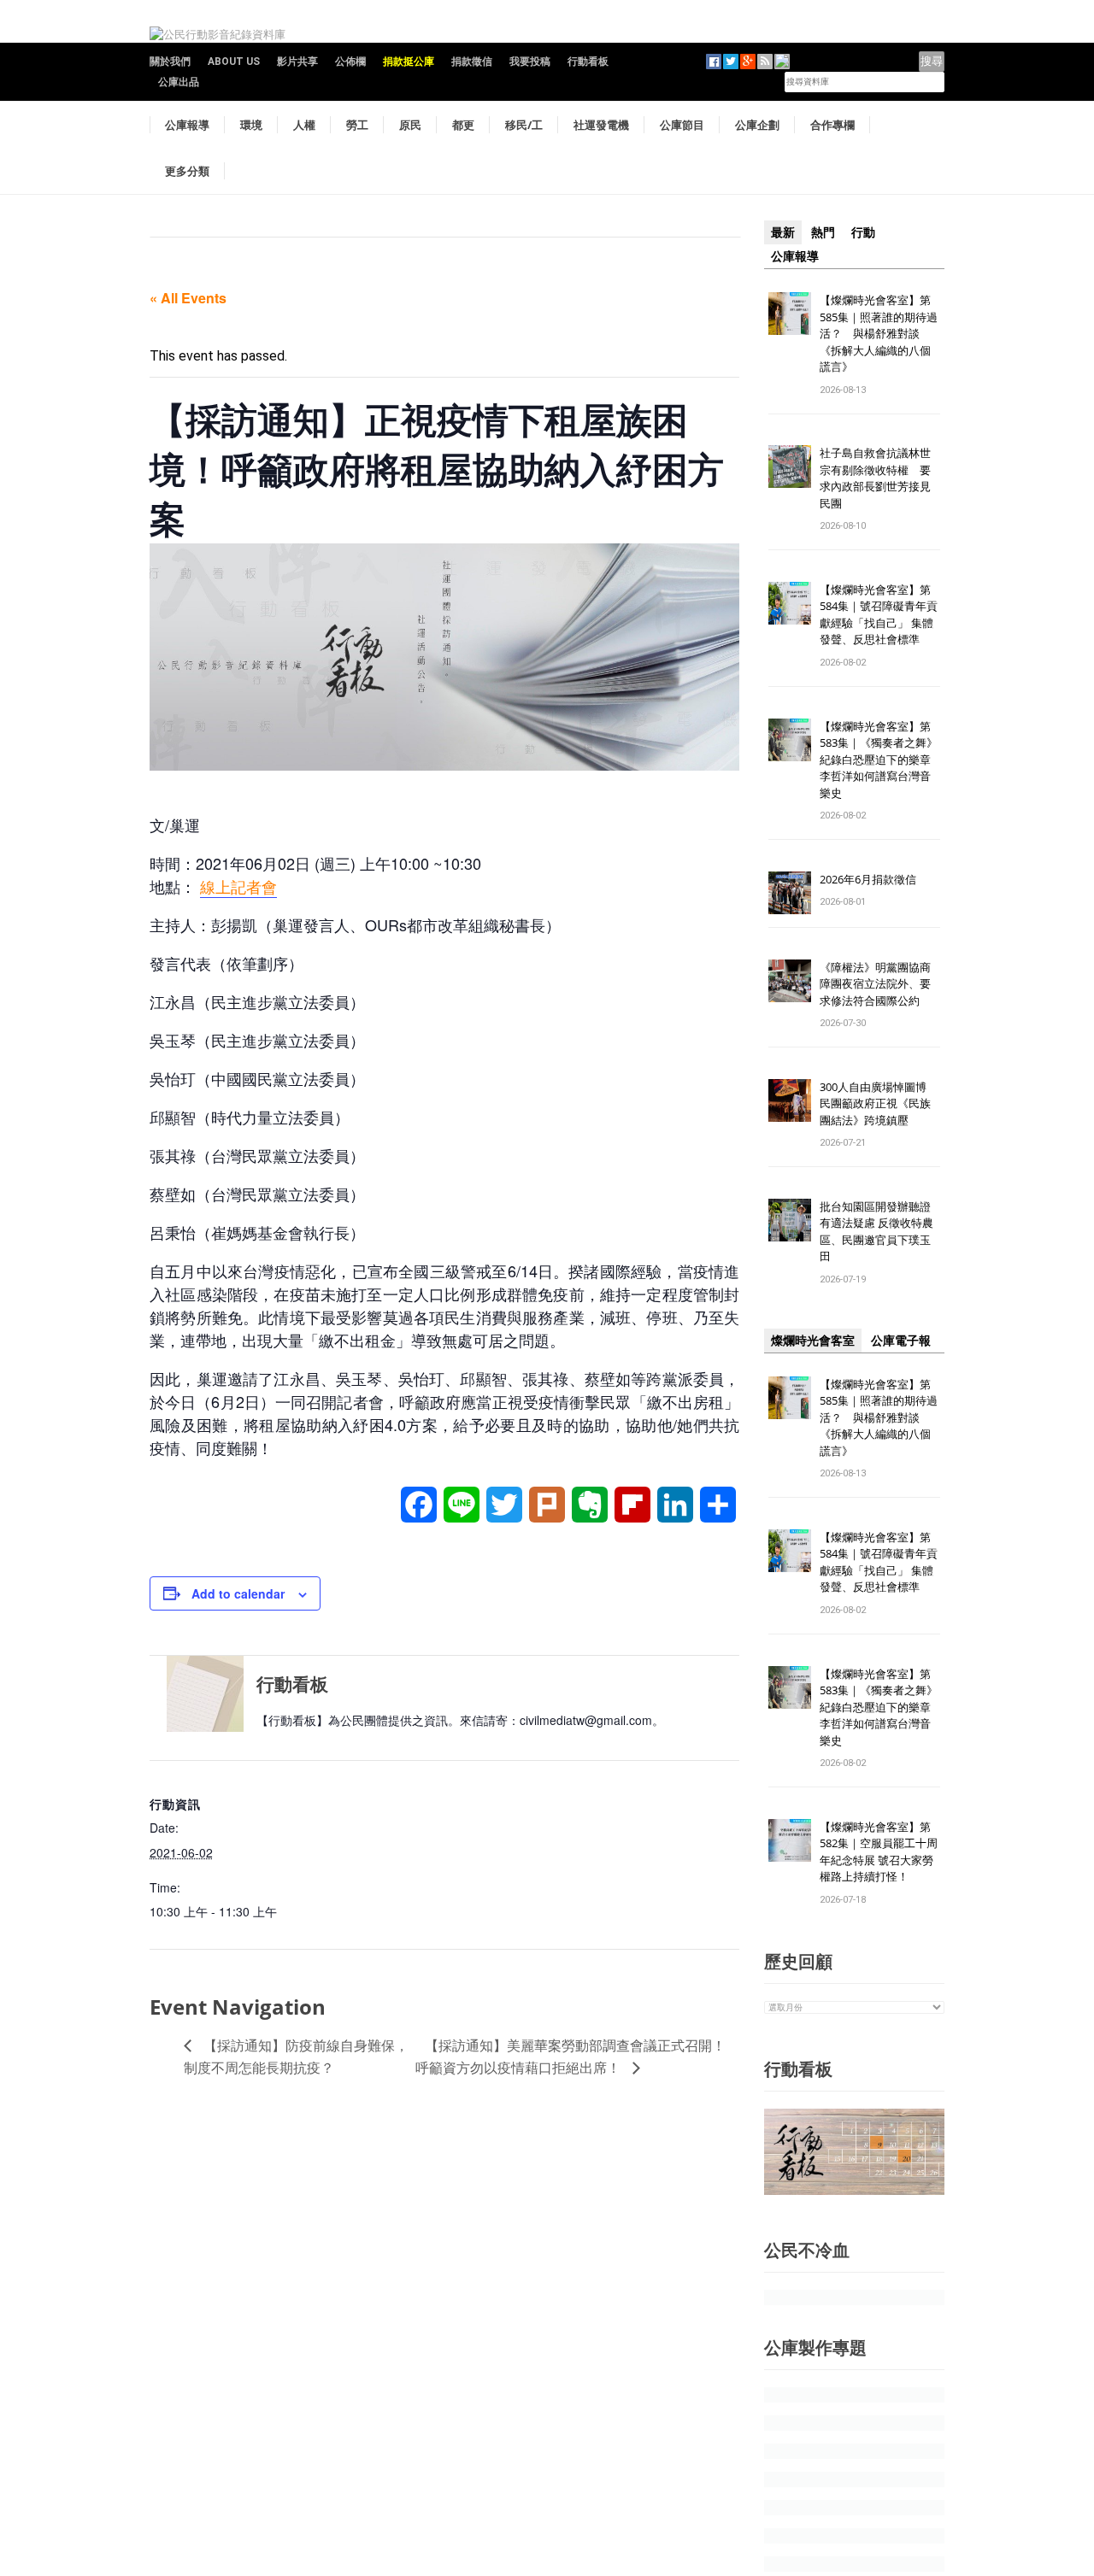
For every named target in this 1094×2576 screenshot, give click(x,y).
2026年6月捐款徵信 (868, 879)
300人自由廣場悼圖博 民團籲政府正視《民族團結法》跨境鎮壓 (879, 1103)
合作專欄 (832, 125)
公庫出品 (179, 82)
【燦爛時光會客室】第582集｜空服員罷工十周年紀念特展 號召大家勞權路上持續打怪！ (879, 1852)
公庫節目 (682, 125)
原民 (410, 125)
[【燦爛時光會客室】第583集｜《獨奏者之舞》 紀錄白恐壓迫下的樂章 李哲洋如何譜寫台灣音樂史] (790, 739)
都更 (463, 125)
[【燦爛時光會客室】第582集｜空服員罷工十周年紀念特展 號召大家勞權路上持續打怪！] (790, 1839)
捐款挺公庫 (409, 62)
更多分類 (187, 171)
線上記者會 (238, 886)
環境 (251, 125)
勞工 (357, 125)
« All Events (188, 298)
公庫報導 (187, 125)
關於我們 (170, 62)
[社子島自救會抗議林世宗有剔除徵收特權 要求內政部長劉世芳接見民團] (790, 466)
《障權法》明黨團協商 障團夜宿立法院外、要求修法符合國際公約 (881, 984)
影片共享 (297, 62)
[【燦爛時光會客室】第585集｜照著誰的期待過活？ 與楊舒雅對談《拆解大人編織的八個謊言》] (790, 312)
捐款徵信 (472, 62)
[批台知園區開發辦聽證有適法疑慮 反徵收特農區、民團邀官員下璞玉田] (790, 1219)
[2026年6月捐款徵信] (790, 892)
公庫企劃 (757, 125)
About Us (234, 62)
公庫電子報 (901, 1341)
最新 (783, 232)
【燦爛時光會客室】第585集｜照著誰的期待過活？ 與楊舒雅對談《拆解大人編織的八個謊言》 (879, 333)
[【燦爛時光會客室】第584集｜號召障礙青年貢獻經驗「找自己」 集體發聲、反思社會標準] (790, 602)
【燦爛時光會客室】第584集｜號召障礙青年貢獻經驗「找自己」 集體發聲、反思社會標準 (879, 615)
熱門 (823, 232)
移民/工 (524, 125)
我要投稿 (530, 62)
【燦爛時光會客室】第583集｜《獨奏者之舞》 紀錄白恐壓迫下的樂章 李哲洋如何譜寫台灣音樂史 (879, 760)
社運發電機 (601, 125)
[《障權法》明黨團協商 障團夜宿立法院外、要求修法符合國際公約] (790, 980)
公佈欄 (350, 62)
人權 (304, 125)
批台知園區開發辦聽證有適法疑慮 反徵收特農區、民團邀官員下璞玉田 (876, 1232)
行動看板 (588, 62)
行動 (863, 232)
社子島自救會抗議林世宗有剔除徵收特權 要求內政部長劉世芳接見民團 (875, 478)
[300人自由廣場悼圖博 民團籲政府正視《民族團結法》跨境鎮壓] (790, 1099)
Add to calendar (238, 1593)
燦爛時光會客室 (813, 1341)
